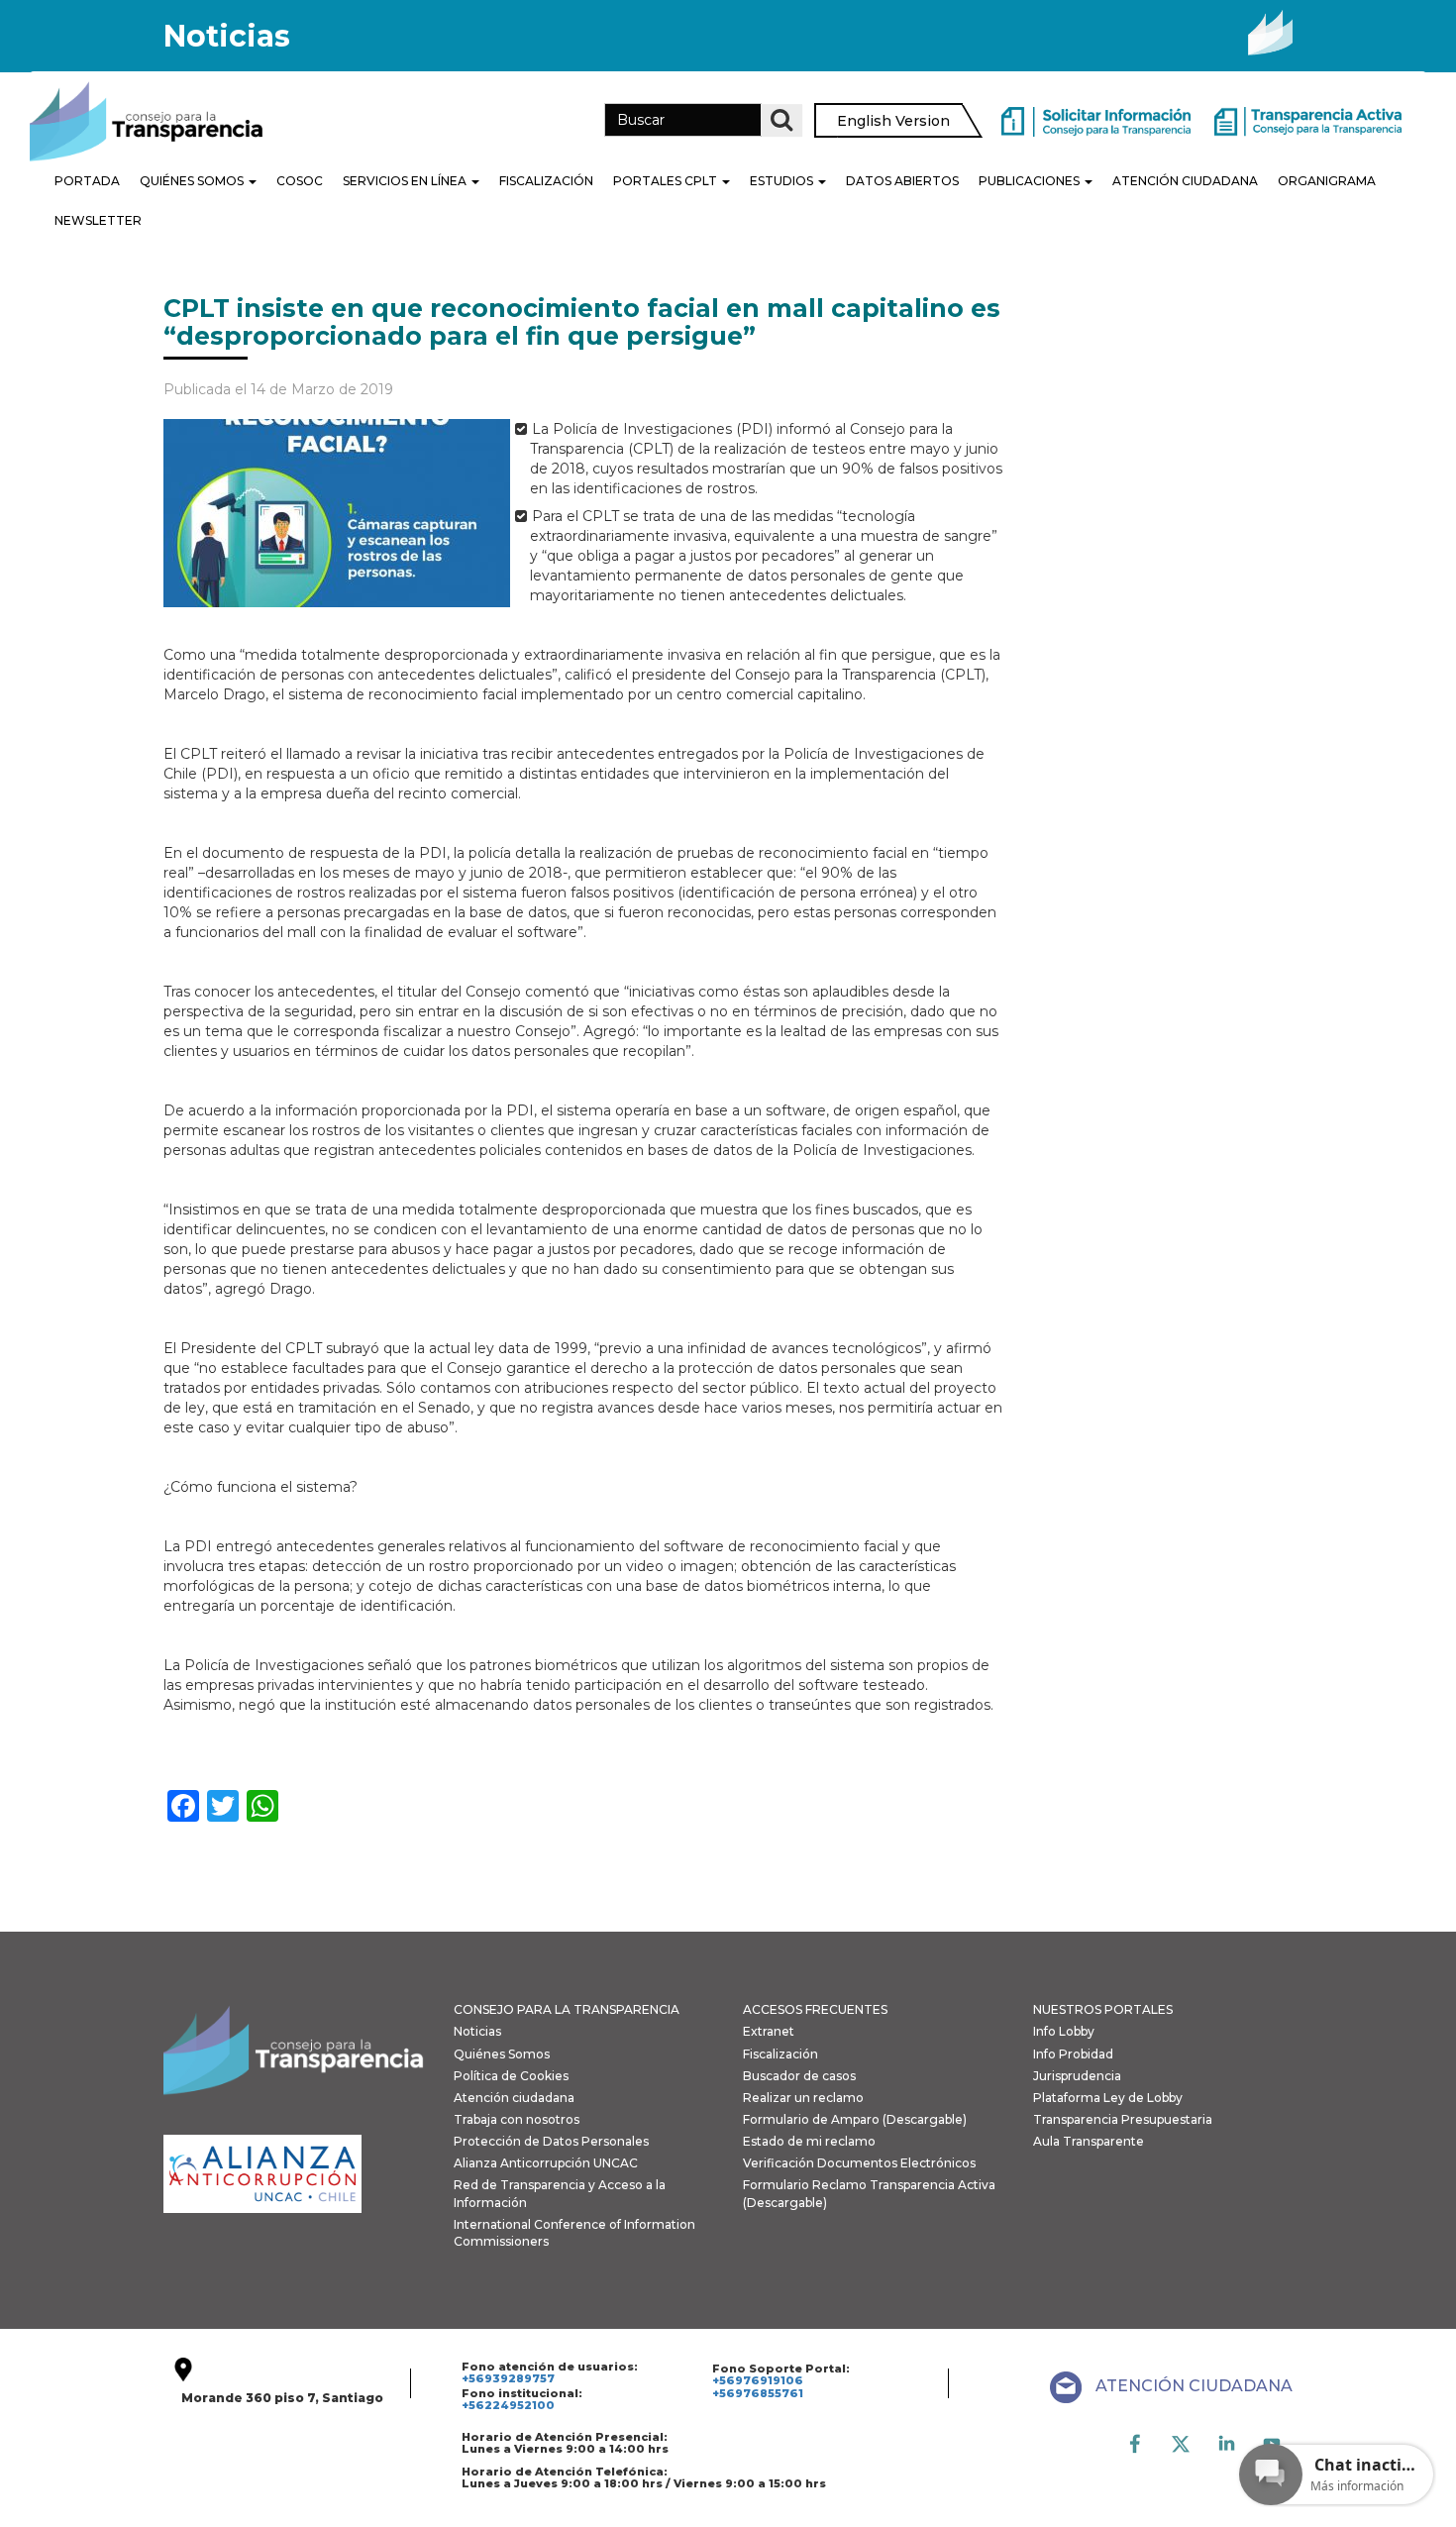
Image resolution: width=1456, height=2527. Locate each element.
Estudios (783, 181)
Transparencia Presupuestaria (1123, 2119)
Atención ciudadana (514, 2098)
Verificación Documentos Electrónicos (859, 2163)
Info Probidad (1073, 2054)
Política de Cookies (511, 2076)
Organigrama (1327, 181)
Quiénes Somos (193, 181)
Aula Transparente (1089, 2141)
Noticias (477, 2031)
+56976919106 (758, 2380)
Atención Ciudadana (1185, 181)
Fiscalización (546, 181)
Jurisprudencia (1077, 2076)
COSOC (300, 181)
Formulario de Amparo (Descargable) (855, 2119)
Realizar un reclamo (803, 2098)
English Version (893, 121)
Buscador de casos (799, 2076)
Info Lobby (1064, 2031)
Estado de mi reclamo (809, 2141)
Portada (87, 181)
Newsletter (98, 220)
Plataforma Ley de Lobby (1108, 2098)
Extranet (769, 2031)
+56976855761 (758, 2393)
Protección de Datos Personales (551, 2141)
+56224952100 (508, 2405)
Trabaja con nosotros (517, 2119)
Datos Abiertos (902, 181)
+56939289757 (508, 2378)
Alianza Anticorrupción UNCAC (546, 2163)
